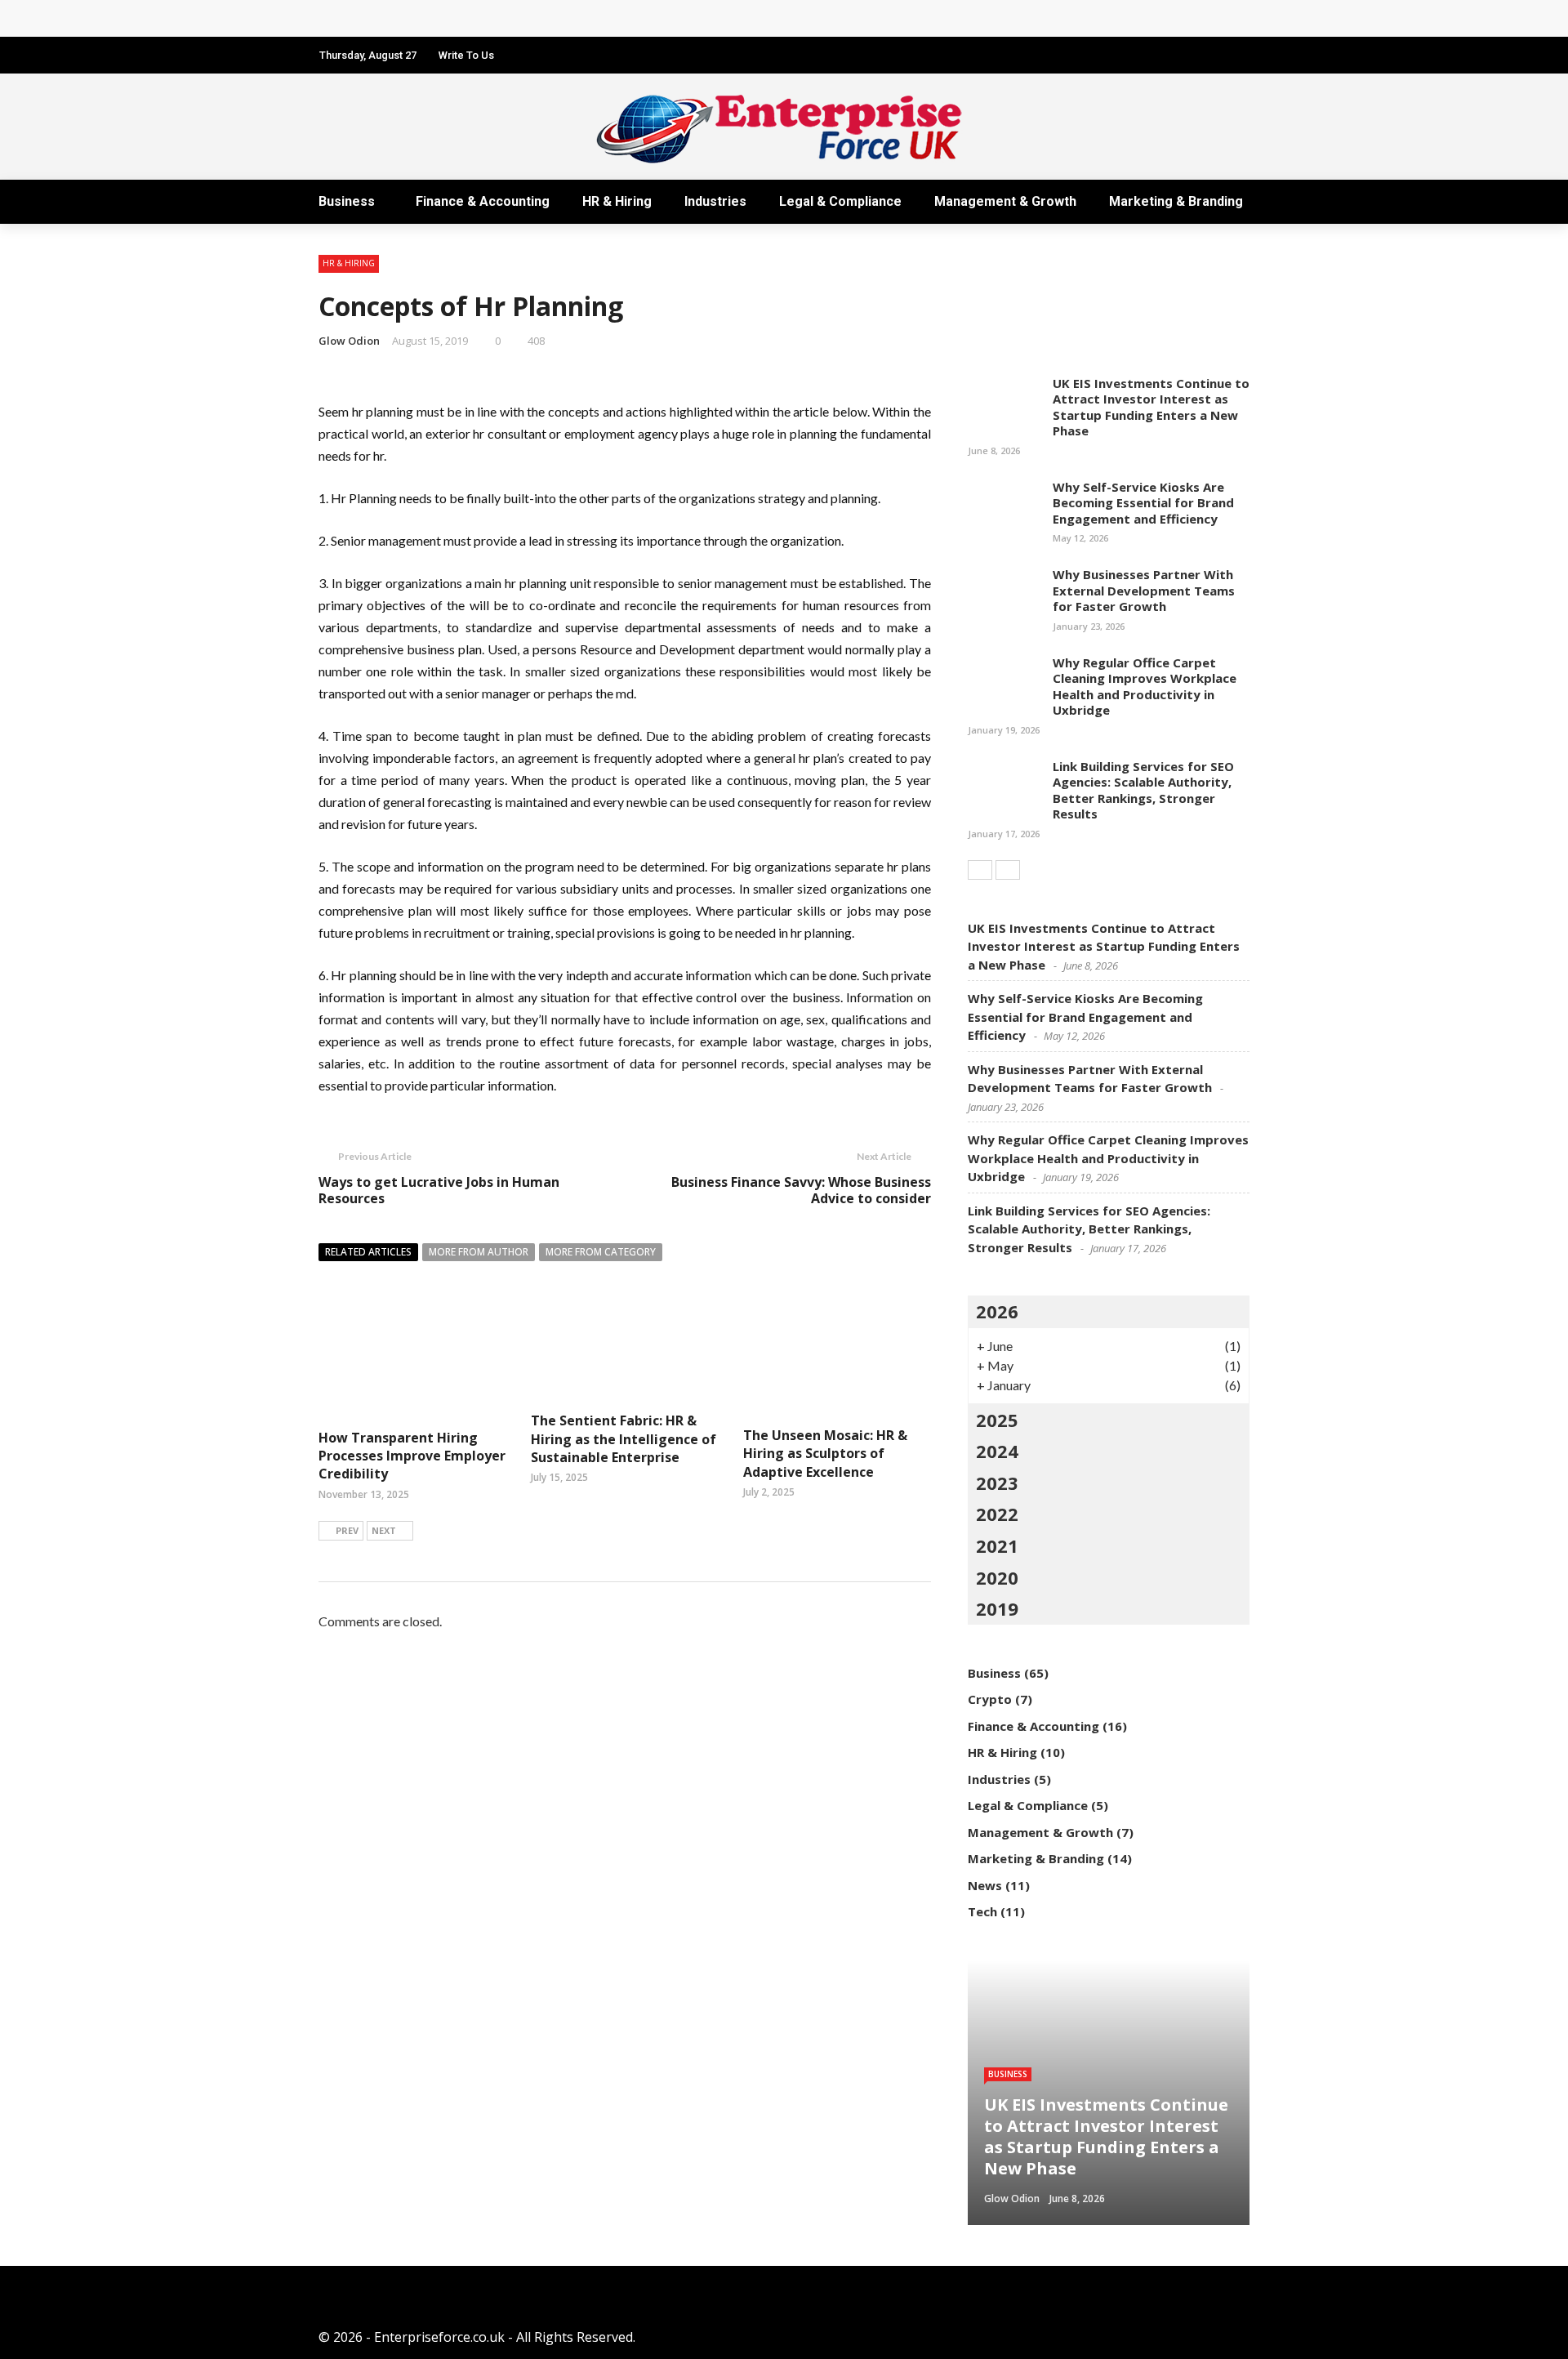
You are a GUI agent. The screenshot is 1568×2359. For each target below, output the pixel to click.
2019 (997, 1608)
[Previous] (980, 870)
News (985, 1885)
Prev (347, 1530)
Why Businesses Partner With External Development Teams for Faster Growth (1144, 590)
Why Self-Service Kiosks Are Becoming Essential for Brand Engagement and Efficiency (1143, 503)
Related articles (368, 1252)
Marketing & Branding (1176, 201)
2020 (997, 1577)
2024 (997, 1451)
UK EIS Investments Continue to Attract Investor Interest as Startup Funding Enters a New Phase (1151, 407)
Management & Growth (1005, 201)
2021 (997, 1545)
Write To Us (466, 55)
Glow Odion (349, 341)
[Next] (1008, 870)
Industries (715, 201)
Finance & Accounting (483, 201)
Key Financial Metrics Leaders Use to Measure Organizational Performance (573, 18)
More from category (601, 1252)
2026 (997, 1311)
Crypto (990, 1699)
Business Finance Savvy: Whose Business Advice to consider (801, 1191)
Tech (982, 1911)
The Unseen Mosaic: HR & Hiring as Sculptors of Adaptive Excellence (825, 1454)
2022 (997, 1514)
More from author (479, 1252)
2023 (997, 1483)
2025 (997, 1420)
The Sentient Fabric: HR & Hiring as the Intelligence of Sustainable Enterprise (624, 1439)
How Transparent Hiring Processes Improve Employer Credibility (412, 1456)
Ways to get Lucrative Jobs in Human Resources (439, 1191)
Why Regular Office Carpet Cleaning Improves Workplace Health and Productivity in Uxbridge (1145, 687)
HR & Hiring (617, 201)
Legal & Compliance (840, 201)
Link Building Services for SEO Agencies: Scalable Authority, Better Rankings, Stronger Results (1143, 790)
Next (384, 1530)
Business (347, 201)
